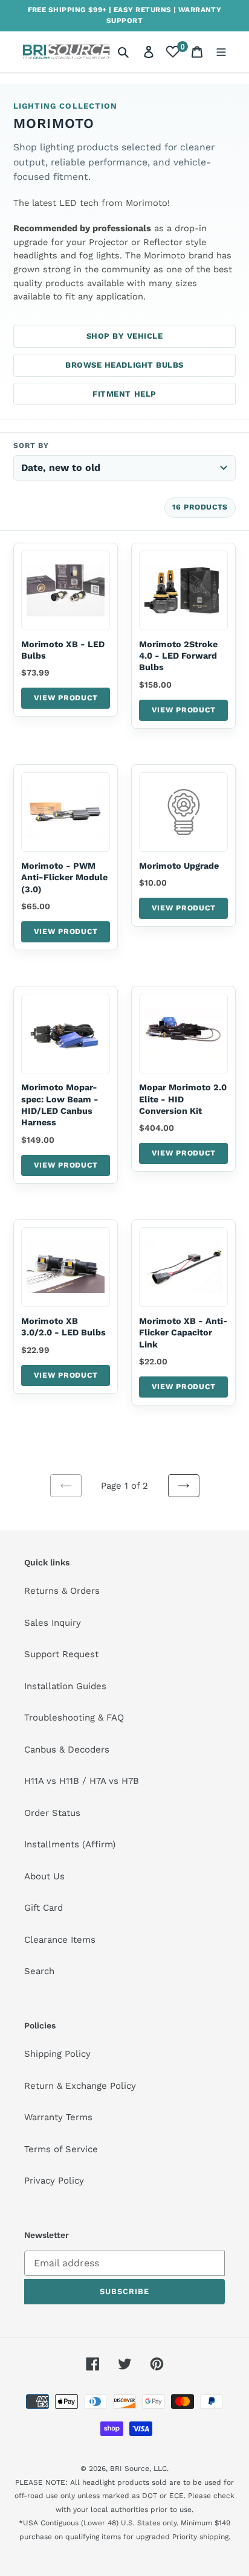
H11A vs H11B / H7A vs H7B (82, 1781)
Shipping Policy (57, 2054)
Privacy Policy (54, 2181)
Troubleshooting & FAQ (74, 1718)
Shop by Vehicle (125, 336)
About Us (44, 1876)
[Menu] (221, 52)
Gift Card (44, 1908)
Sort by (31, 446)
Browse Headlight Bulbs (124, 365)
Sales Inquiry (53, 1623)
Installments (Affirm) (70, 1844)
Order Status (52, 1813)
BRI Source (130, 2469)
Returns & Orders (62, 1591)
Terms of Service (61, 2149)
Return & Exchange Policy (80, 2086)
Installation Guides (65, 1686)
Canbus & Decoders (67, 1750)
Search (39, 1971)
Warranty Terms (58, 2117)
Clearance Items (60, 1940)
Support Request (61, 1654)
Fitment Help (124, 394)
